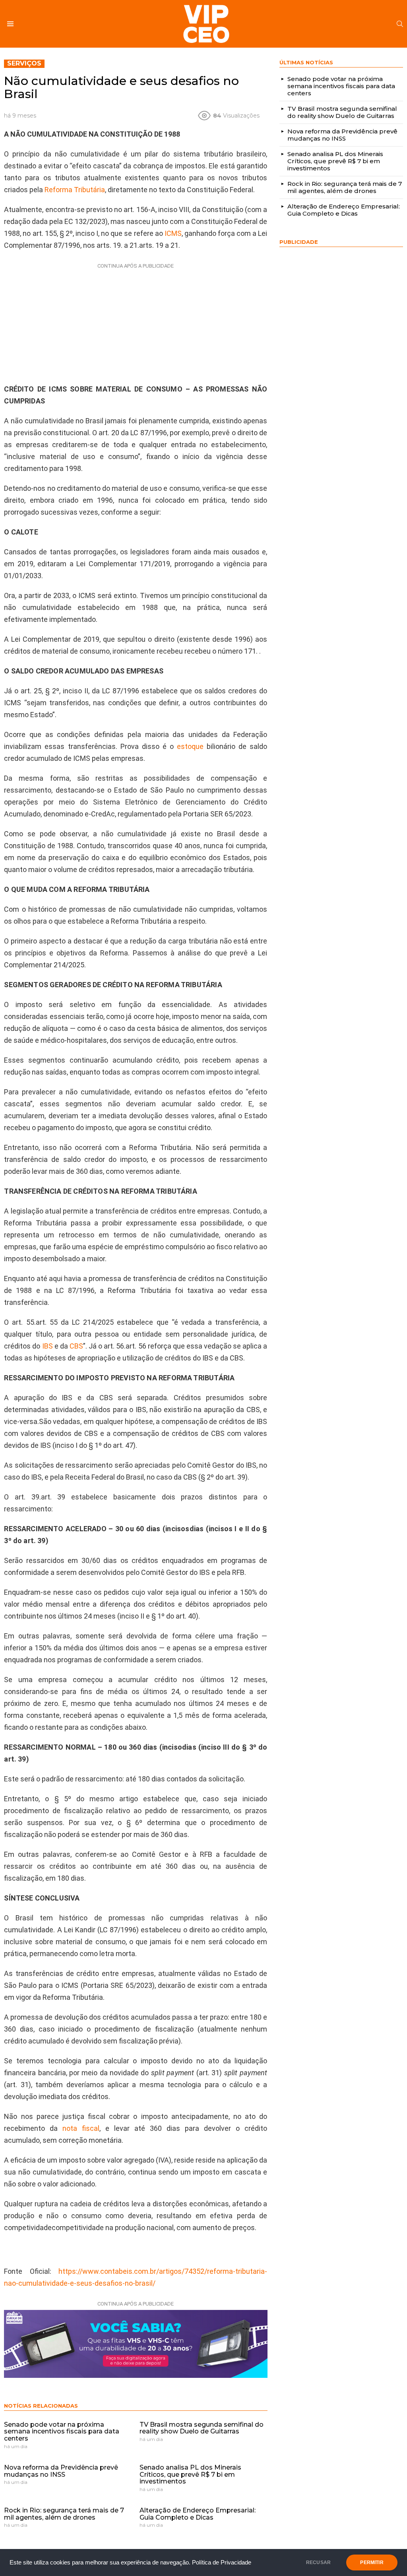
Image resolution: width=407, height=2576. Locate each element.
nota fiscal (81, 2128)
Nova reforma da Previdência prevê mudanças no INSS (61, 2471)
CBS (76, 1346)
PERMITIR (372, 2562)
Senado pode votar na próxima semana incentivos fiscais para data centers (62, 2431)
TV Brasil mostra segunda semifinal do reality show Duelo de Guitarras (202, 2428)
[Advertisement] (136, 322)
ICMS (173, 233)
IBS (47, 1346)
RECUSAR (318, 2562)
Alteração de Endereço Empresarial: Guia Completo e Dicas (198, 2514)
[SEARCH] (400, 24)
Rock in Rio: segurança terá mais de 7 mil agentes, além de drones (64, 2514)
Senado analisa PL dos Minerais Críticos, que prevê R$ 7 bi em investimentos (190, 2474)
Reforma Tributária (75, 190)
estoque (190, 746)
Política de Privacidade (222, 2562)
